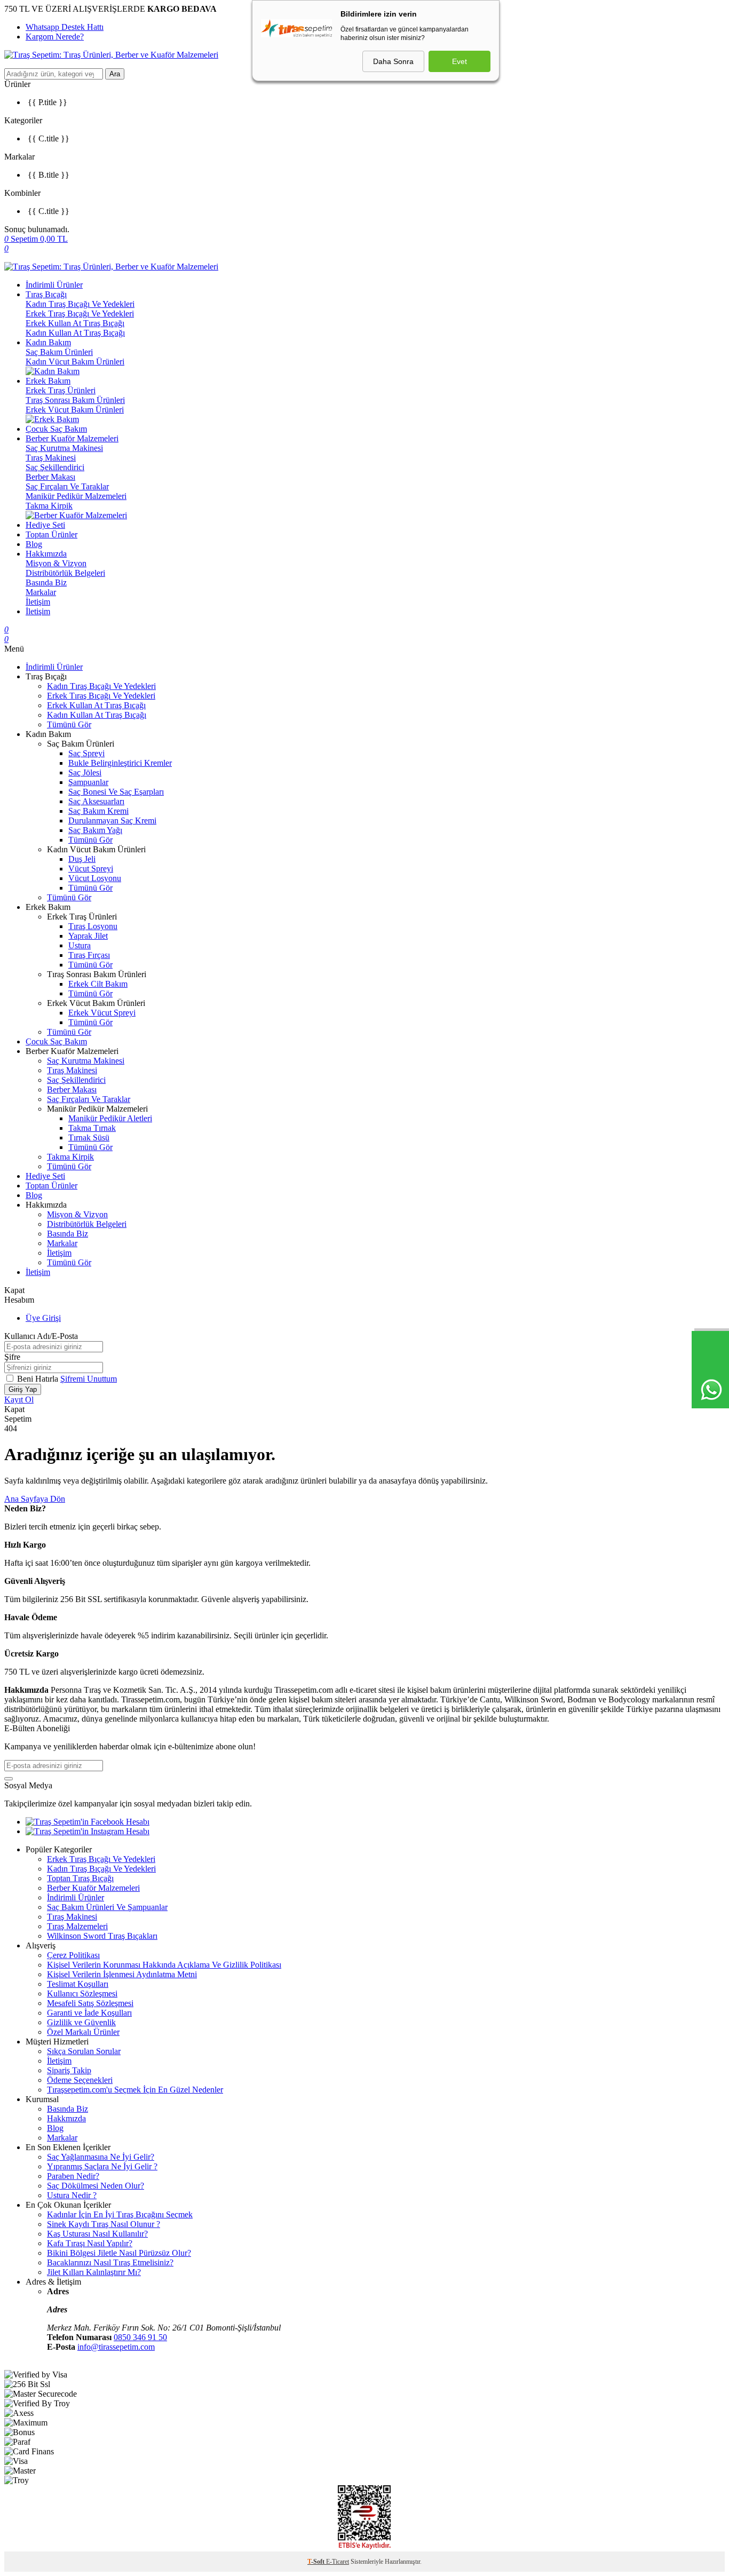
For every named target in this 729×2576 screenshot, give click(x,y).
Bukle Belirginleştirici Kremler (120, 763)
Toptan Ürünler (51, 534)
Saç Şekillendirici (55, 467)
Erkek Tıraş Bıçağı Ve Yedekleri (80, 314)
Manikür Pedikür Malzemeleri (76, 496)
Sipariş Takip (69, 2070)
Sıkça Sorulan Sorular (84, 2051)
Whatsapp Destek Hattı (65, 27)
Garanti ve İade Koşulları (89, 2013)
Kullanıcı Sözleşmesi (82, 1994)
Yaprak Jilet (88, 936)
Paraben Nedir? (73, 2176)
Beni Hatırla (39, 1379)
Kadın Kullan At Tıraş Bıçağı (75, 333)
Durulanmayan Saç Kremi (112, 821)
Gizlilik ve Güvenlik (81, 2022)
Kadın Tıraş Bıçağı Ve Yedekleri (80, 304)
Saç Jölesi (85, 772)
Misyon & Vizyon (56, 563)
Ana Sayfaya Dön (35, 1499)
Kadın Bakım (48, 342)
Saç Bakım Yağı (95, 830)
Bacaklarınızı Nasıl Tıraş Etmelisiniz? (110, 2262)
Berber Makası (50, 477)
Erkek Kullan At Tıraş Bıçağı (75, 323)
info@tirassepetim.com (116, 2347)
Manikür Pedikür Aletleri (110, 1118)
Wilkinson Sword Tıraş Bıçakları (102, 1936)
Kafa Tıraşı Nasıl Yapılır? (90, 2243)
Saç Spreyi (86, 753)
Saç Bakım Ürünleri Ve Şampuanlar (107, 1907)
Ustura (80, 945)
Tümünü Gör (69, 724)
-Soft (317, 2562)
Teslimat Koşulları (78, 1984)
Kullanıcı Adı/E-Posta (41, 1336)
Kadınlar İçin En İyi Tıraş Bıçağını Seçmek (120, 2214)
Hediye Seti (45, 525)
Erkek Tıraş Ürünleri (61, 390)
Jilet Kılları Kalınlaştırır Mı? (94, 2272)
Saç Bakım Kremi (98, 811)
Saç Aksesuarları (96, 801)
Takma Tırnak (92, 1128)
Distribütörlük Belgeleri (65, 573)
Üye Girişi (43, 1318)
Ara (115, 74)
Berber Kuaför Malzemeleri (72, 438)
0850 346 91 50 (140, 2337)
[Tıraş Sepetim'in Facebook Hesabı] (88, 1822)
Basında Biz (46, 582)
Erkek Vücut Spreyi (102, 1013)
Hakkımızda (46, 554)
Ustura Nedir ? (72, 2195)
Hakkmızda (66, 2118)
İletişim (38, 602)
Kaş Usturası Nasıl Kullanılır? (97, 2234)
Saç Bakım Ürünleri (59, 352)
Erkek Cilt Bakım (98, 984)
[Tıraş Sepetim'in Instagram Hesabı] (88, 1831)
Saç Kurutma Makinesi (64, 448)
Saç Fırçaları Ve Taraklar (67, 486)
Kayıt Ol (19, 1400)
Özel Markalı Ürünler (83, 2032)
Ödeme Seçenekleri (80, 2080)
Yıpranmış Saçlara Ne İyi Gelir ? (102, 2166)
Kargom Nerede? (55, 37)
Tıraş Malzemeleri (77, 1926)
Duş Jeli (82, 859)
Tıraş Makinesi (51, 458)
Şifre (12, 1357)
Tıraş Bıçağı (46, 294)
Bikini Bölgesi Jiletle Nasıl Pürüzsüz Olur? (119, 2253)
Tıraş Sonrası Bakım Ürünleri (75, 400)
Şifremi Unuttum (89, 1379)
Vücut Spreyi (91, 869)
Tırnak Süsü (89, 1138)
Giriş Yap (23, 1389)
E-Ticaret (338, 2562)
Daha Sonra (393, 61)
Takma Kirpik (49, 506)
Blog (34, 544)
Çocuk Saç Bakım (56, 429)
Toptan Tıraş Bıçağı (80, 1878)
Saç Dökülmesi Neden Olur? (96, 2186)
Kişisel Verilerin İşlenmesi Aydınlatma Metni (122, 1974)
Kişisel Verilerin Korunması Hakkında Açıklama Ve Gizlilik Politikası (164, 1965)
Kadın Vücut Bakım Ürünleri (75, 362)
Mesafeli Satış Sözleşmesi (90, 2003)
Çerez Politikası (73, 1955)
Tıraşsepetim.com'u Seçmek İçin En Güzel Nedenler (135, 2090)
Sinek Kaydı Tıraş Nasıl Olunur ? (104, 2224)
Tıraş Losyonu (93, 926)
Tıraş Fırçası (89, 955)
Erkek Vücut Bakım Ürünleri (75, 410)
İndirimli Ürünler (54, 285)
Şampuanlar (88, 782)
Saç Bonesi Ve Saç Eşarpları (116, 792)
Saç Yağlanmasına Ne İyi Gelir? (101, 2157)
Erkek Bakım (48, 381)
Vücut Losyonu (95, 878)
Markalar (41, 592)
